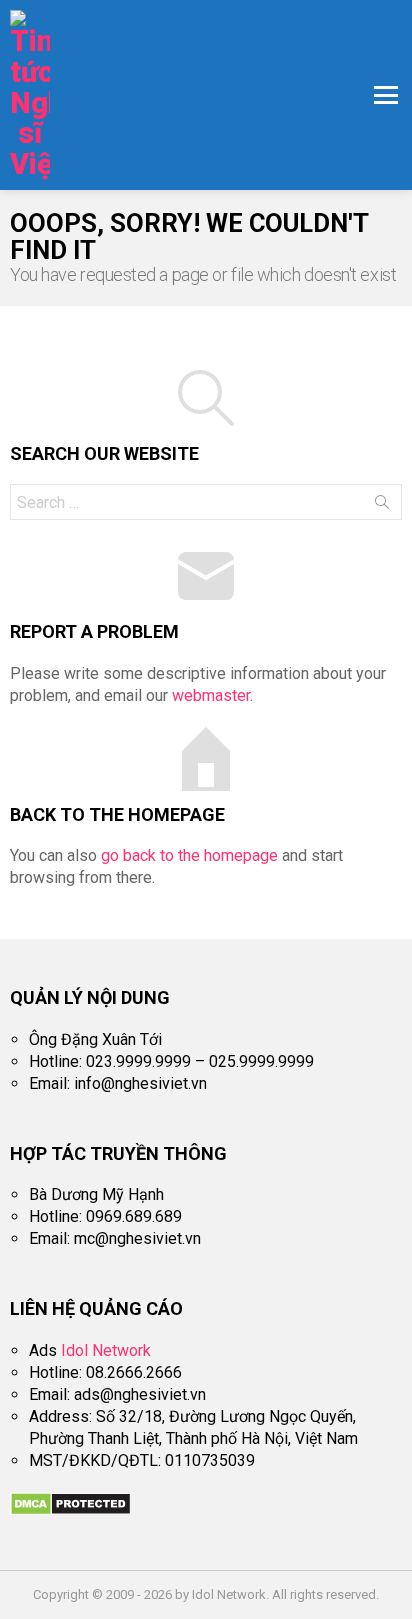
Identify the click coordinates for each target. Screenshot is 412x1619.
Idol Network (106, 1350)
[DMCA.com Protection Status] (70, 1510)
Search (382, 506)
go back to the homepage (189, 855)
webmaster (211, 695)
